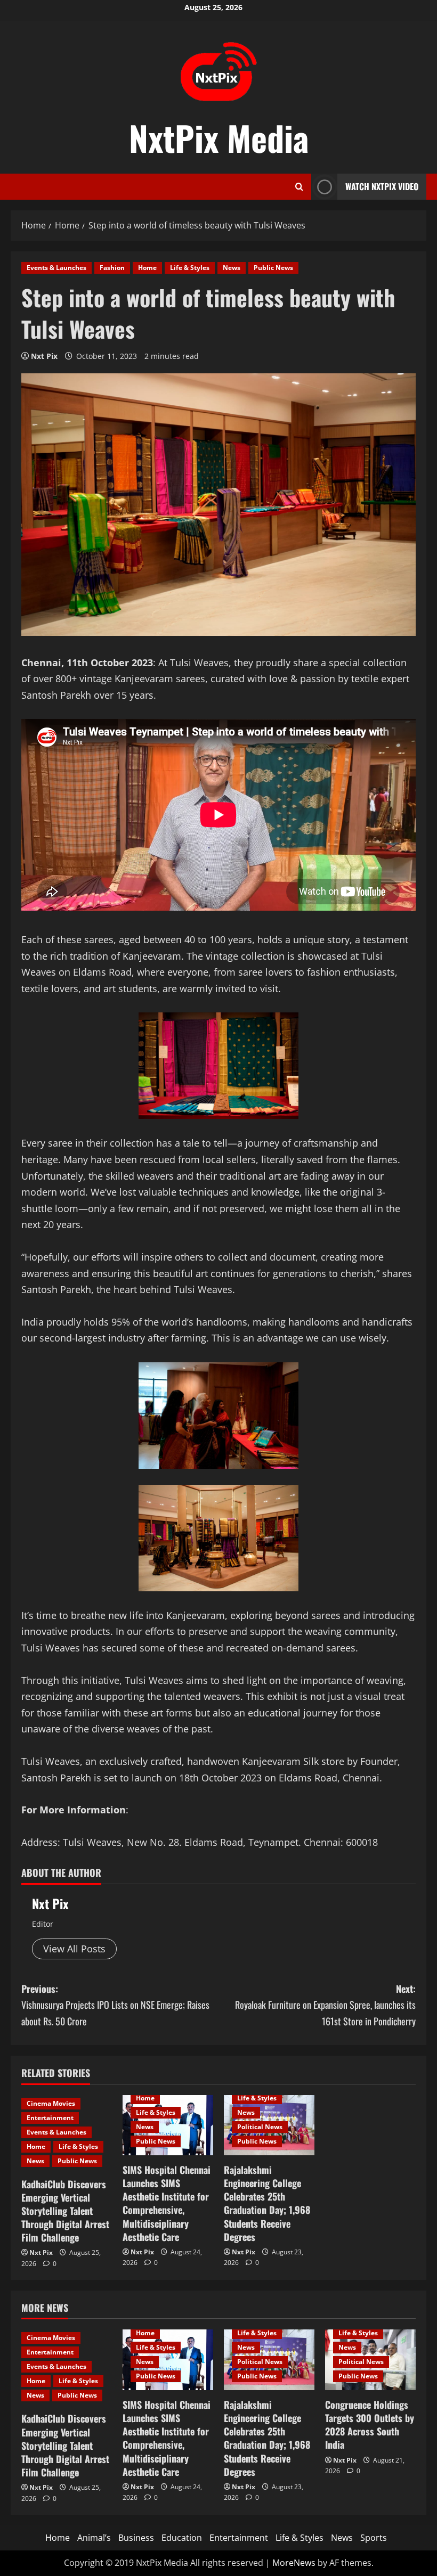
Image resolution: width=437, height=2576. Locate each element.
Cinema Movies (51, 2103)
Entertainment (50, 2118)
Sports (374, 2538)
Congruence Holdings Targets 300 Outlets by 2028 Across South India (370, 2425)
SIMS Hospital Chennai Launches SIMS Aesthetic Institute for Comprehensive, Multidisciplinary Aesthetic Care (167, 2203)
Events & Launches (56, 268)
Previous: (115, 2005)
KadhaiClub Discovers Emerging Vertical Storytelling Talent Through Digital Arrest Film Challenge (65, 2211)
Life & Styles (190, 268)
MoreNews (294, 2563)
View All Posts (74, 1949)
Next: (325, 2005)
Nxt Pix (44, 356)
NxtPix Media (219, 137)
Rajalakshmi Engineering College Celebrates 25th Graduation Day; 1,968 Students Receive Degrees (267, 2203)
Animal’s (94, 2538)
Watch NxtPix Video (382, 186)
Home (147, 268)
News (232, 268)
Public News (273, 268)
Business (136, 2538)
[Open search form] (299, 187)
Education (182, 2538)
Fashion (112, 268)
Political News (260, 2127)
